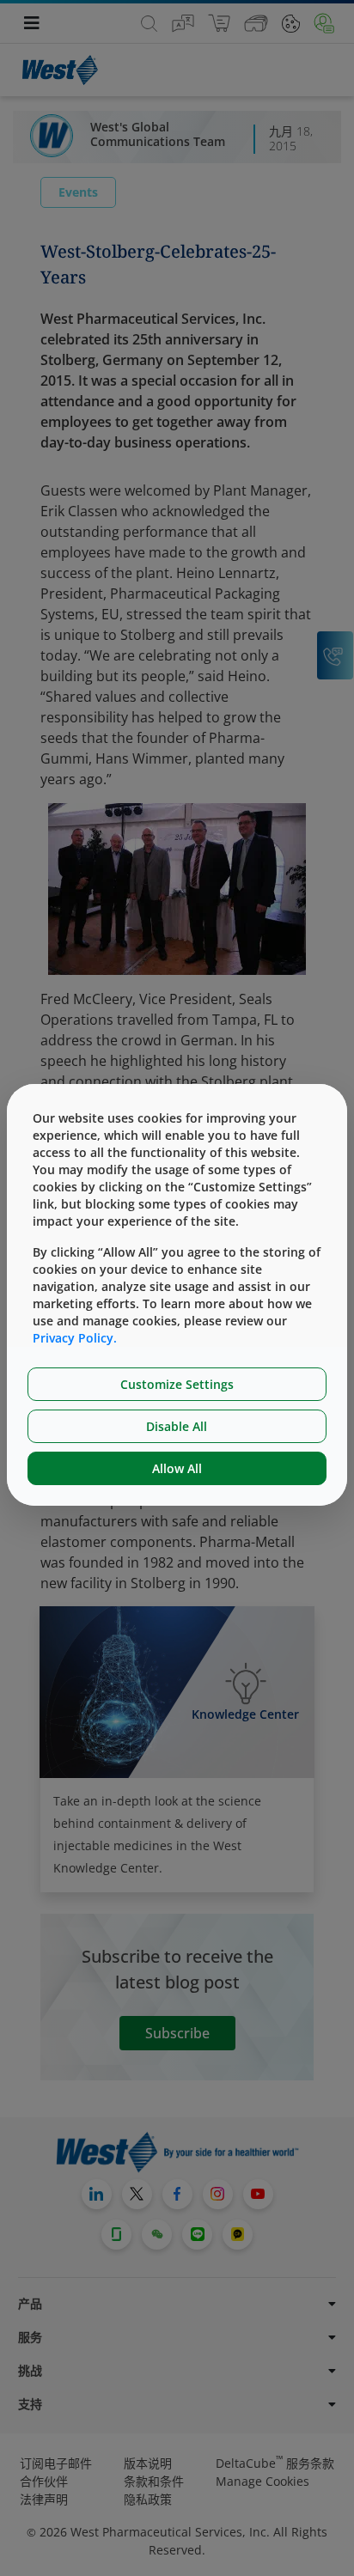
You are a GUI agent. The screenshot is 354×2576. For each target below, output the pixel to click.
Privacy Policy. (75, 1338)
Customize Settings (177, 1384)
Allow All (177, 1468)
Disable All (177, 1426)
